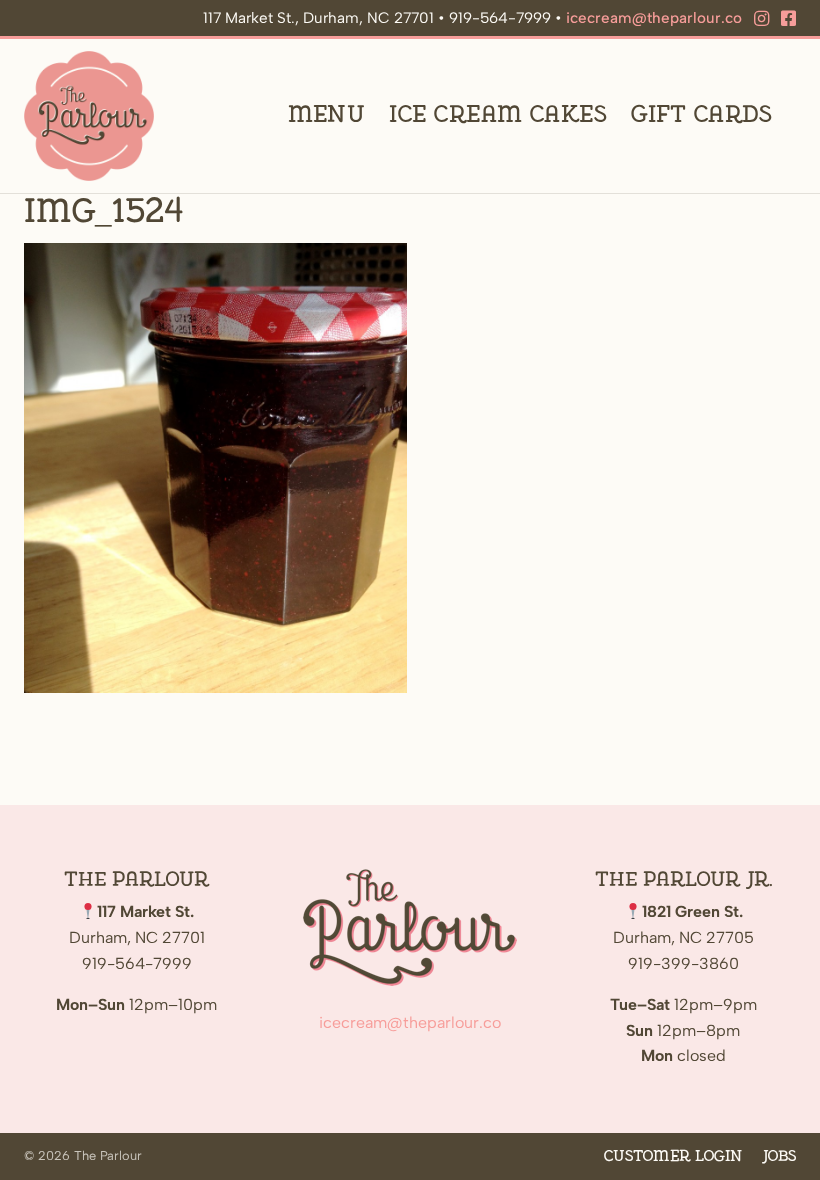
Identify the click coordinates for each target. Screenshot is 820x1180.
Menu (327, 115)
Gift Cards (701, 115)
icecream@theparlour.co (654, 18)
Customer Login (673, 1156)
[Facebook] (788, 19)
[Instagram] (761, 19)
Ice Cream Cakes (498, 115)
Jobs (779, 1156)
